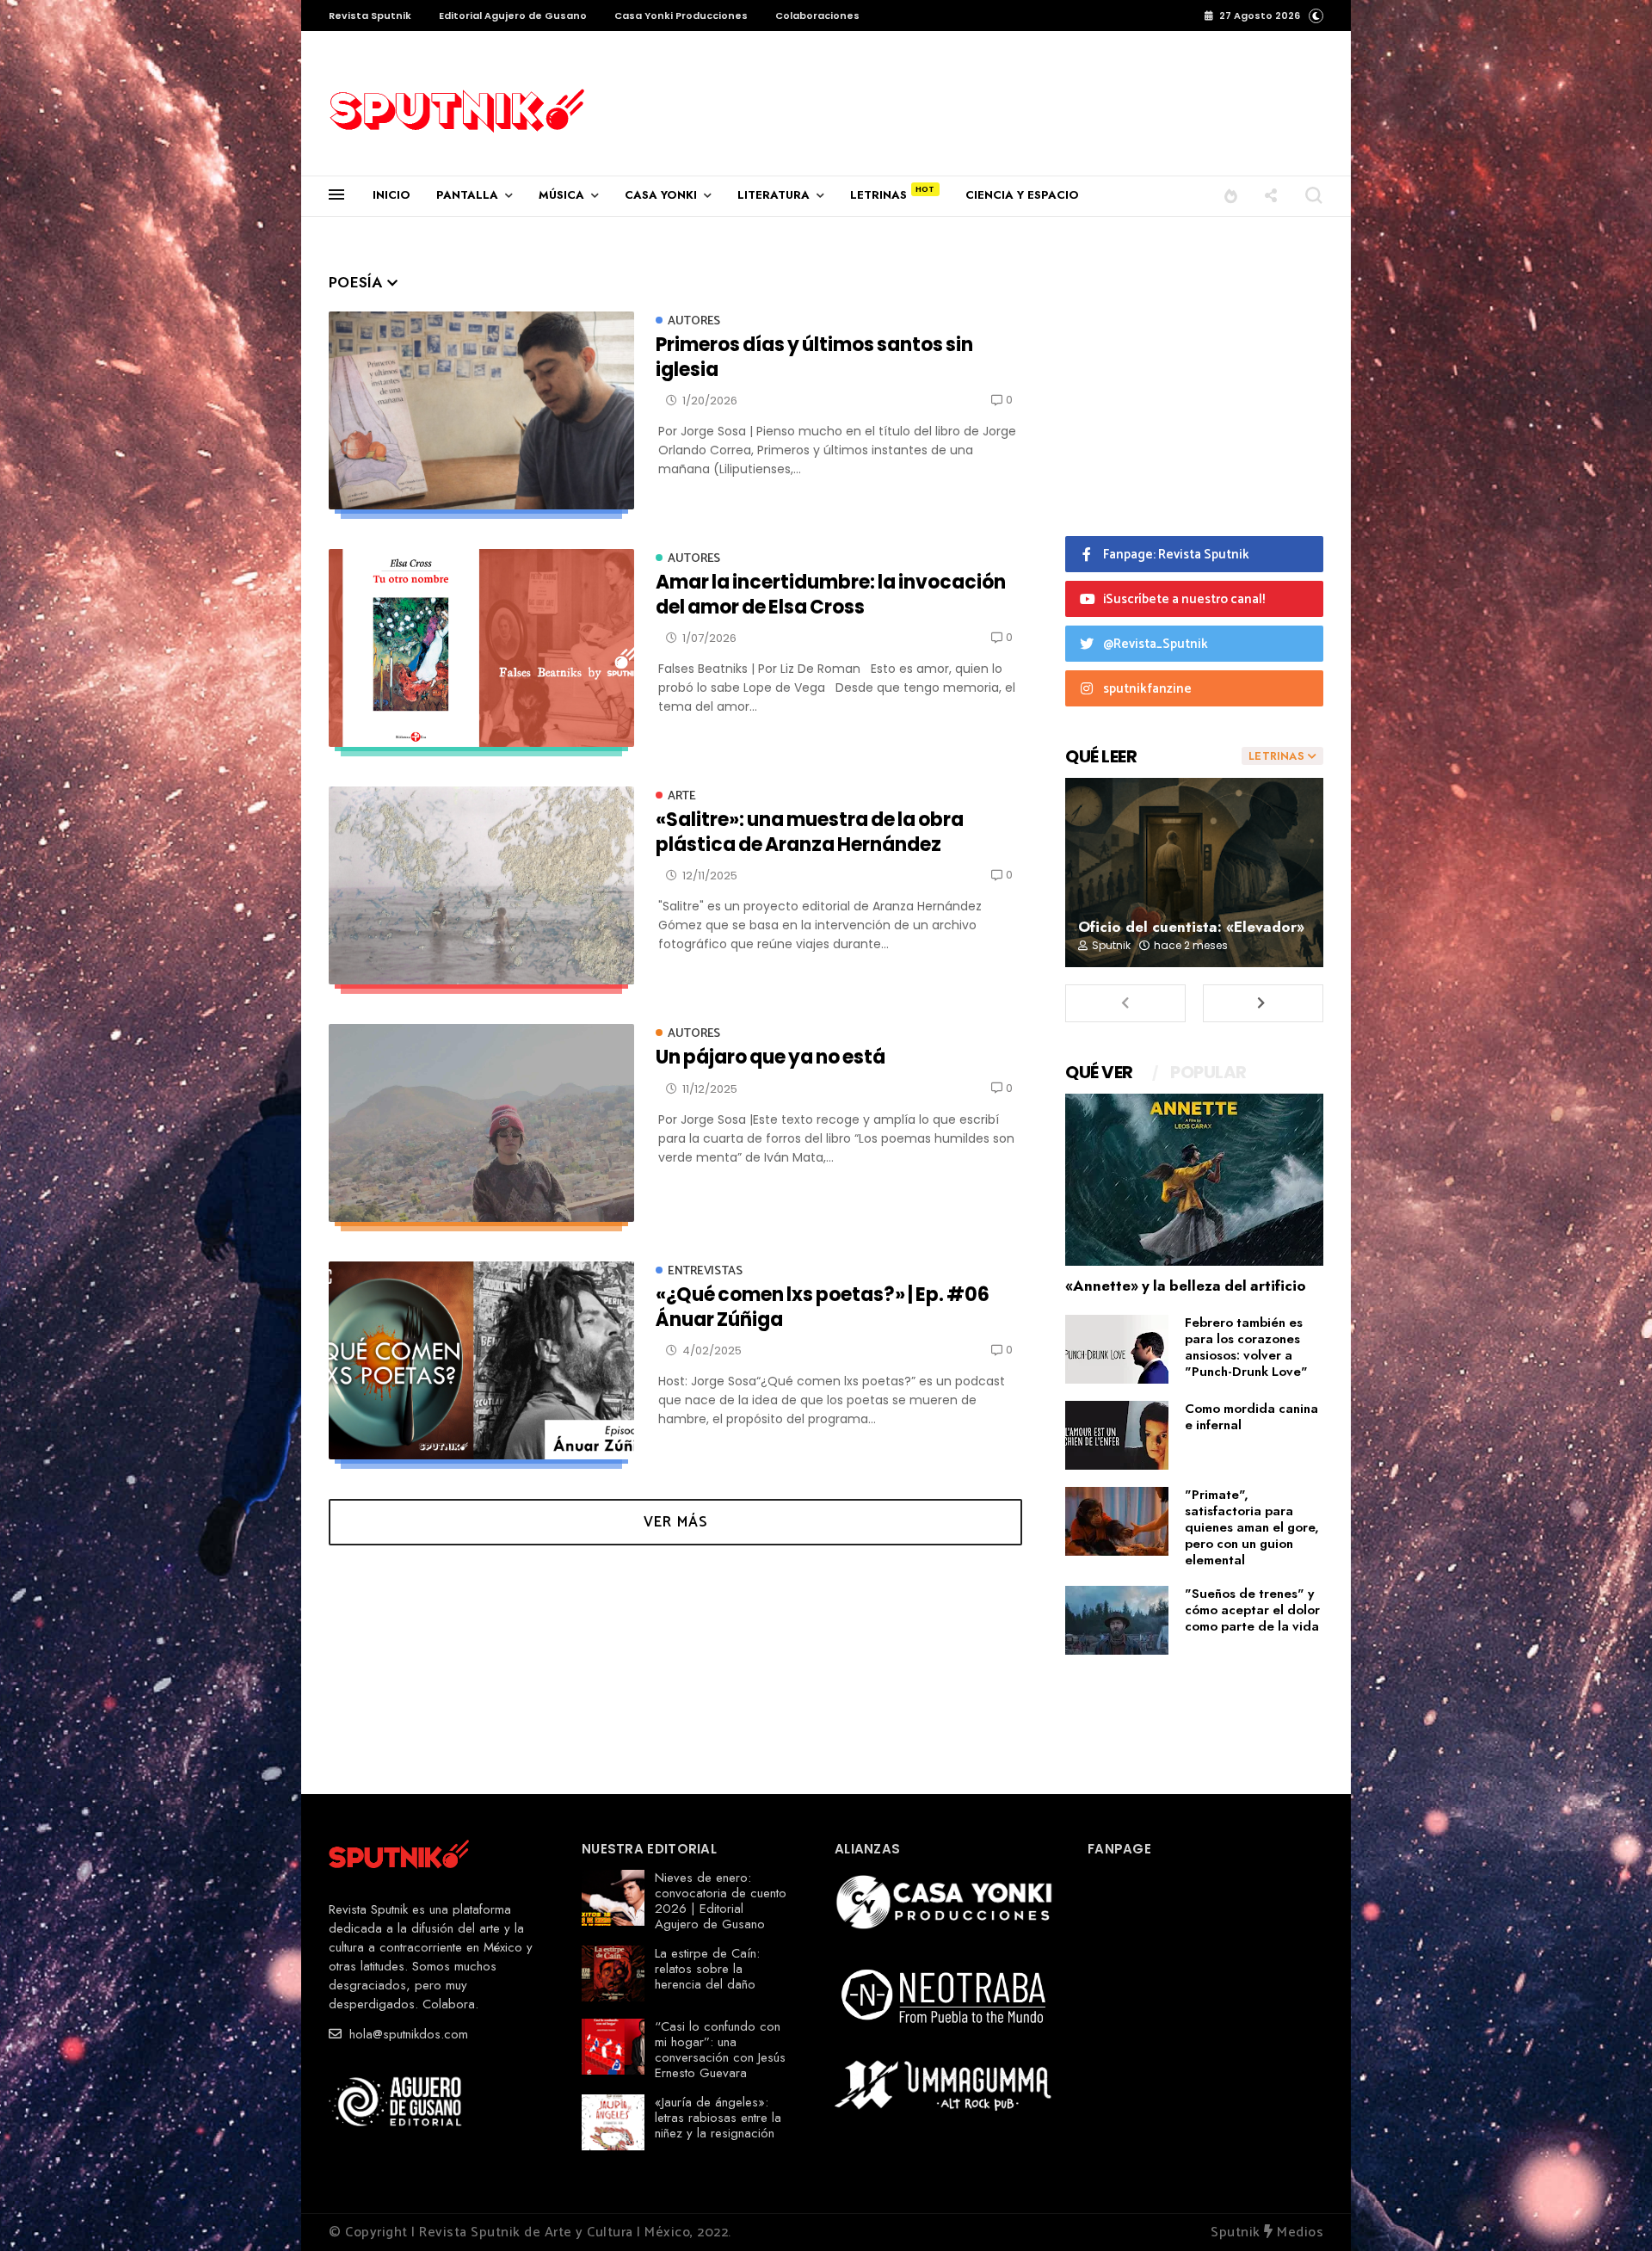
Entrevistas (705, 1271)
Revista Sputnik (370, 15)
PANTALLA (467, 195)
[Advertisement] (861, 91)
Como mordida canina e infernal (1251, 1417)
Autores (694, 321)
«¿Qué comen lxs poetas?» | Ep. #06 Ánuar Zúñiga (823, 1307)
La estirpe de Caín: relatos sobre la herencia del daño (707, 1969)
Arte (682, 796)
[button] (1316, 15)
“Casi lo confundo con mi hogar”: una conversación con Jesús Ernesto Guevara (720, 2050)
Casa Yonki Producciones (681, 15)
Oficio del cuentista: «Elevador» (1191, 927)
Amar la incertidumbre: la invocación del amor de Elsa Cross (831, 594)
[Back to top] (1609, 2210)
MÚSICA (561, 195)
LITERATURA (774, 195)
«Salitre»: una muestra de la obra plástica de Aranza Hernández (810, 832)
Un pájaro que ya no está (771, 1057)
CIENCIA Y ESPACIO (1022, 195)
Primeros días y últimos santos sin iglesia (814, 357)
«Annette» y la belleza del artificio (1186, 1286)
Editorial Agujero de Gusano (513, 15)
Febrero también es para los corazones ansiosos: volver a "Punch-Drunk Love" (1246, 1347)
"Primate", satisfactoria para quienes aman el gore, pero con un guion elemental (1252, 1527)
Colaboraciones (817, 15)
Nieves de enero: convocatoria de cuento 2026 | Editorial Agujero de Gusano (721, 1901)
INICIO (391, 195)
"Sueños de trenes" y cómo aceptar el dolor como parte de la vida (1252, 1610)
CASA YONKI (661, 195)
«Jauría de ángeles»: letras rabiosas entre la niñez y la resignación (718, 2118)
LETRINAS (878, 195)
